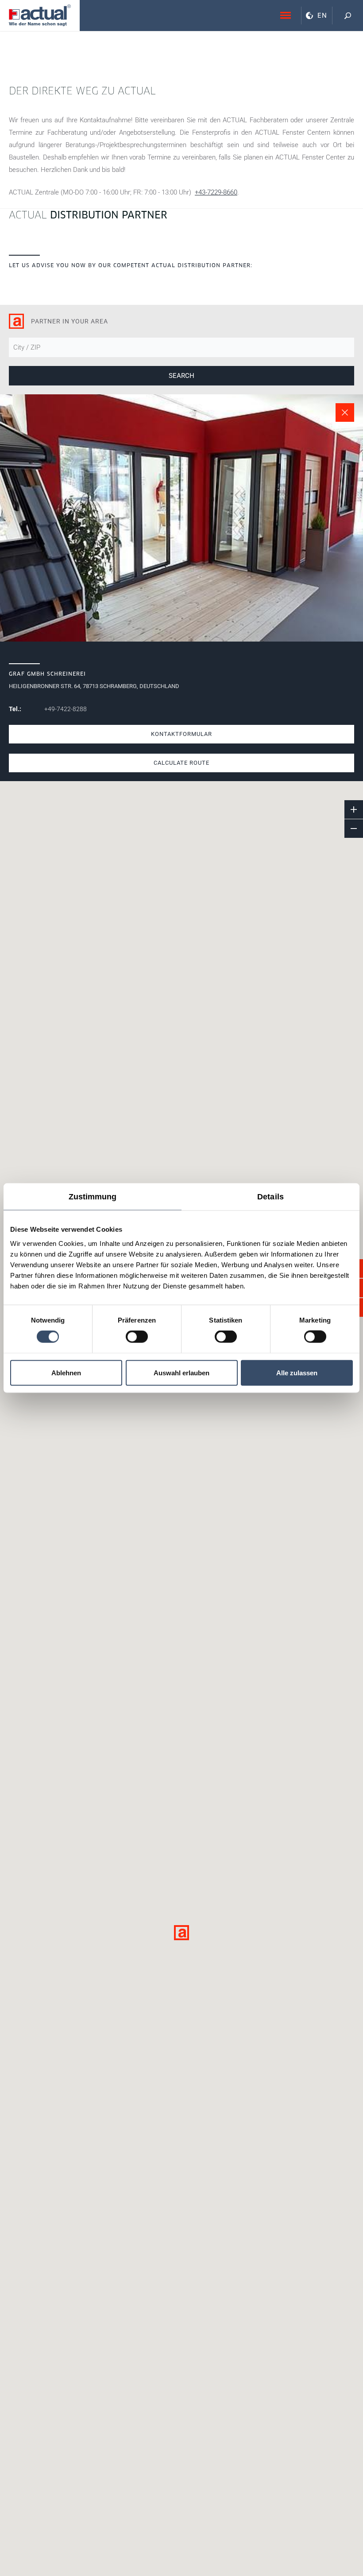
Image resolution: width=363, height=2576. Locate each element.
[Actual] (40, 15)
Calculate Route (181, 763)
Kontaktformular (181, 734)
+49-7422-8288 (66, 709)
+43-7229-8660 (216, 192)
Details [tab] (270, 1197)
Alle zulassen (297, 1372)
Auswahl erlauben (181, 1372)
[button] (181, 1933)
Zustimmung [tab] (93, 1197)
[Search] (348, 16)
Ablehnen (66, 1372)
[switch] (137, 1337)
